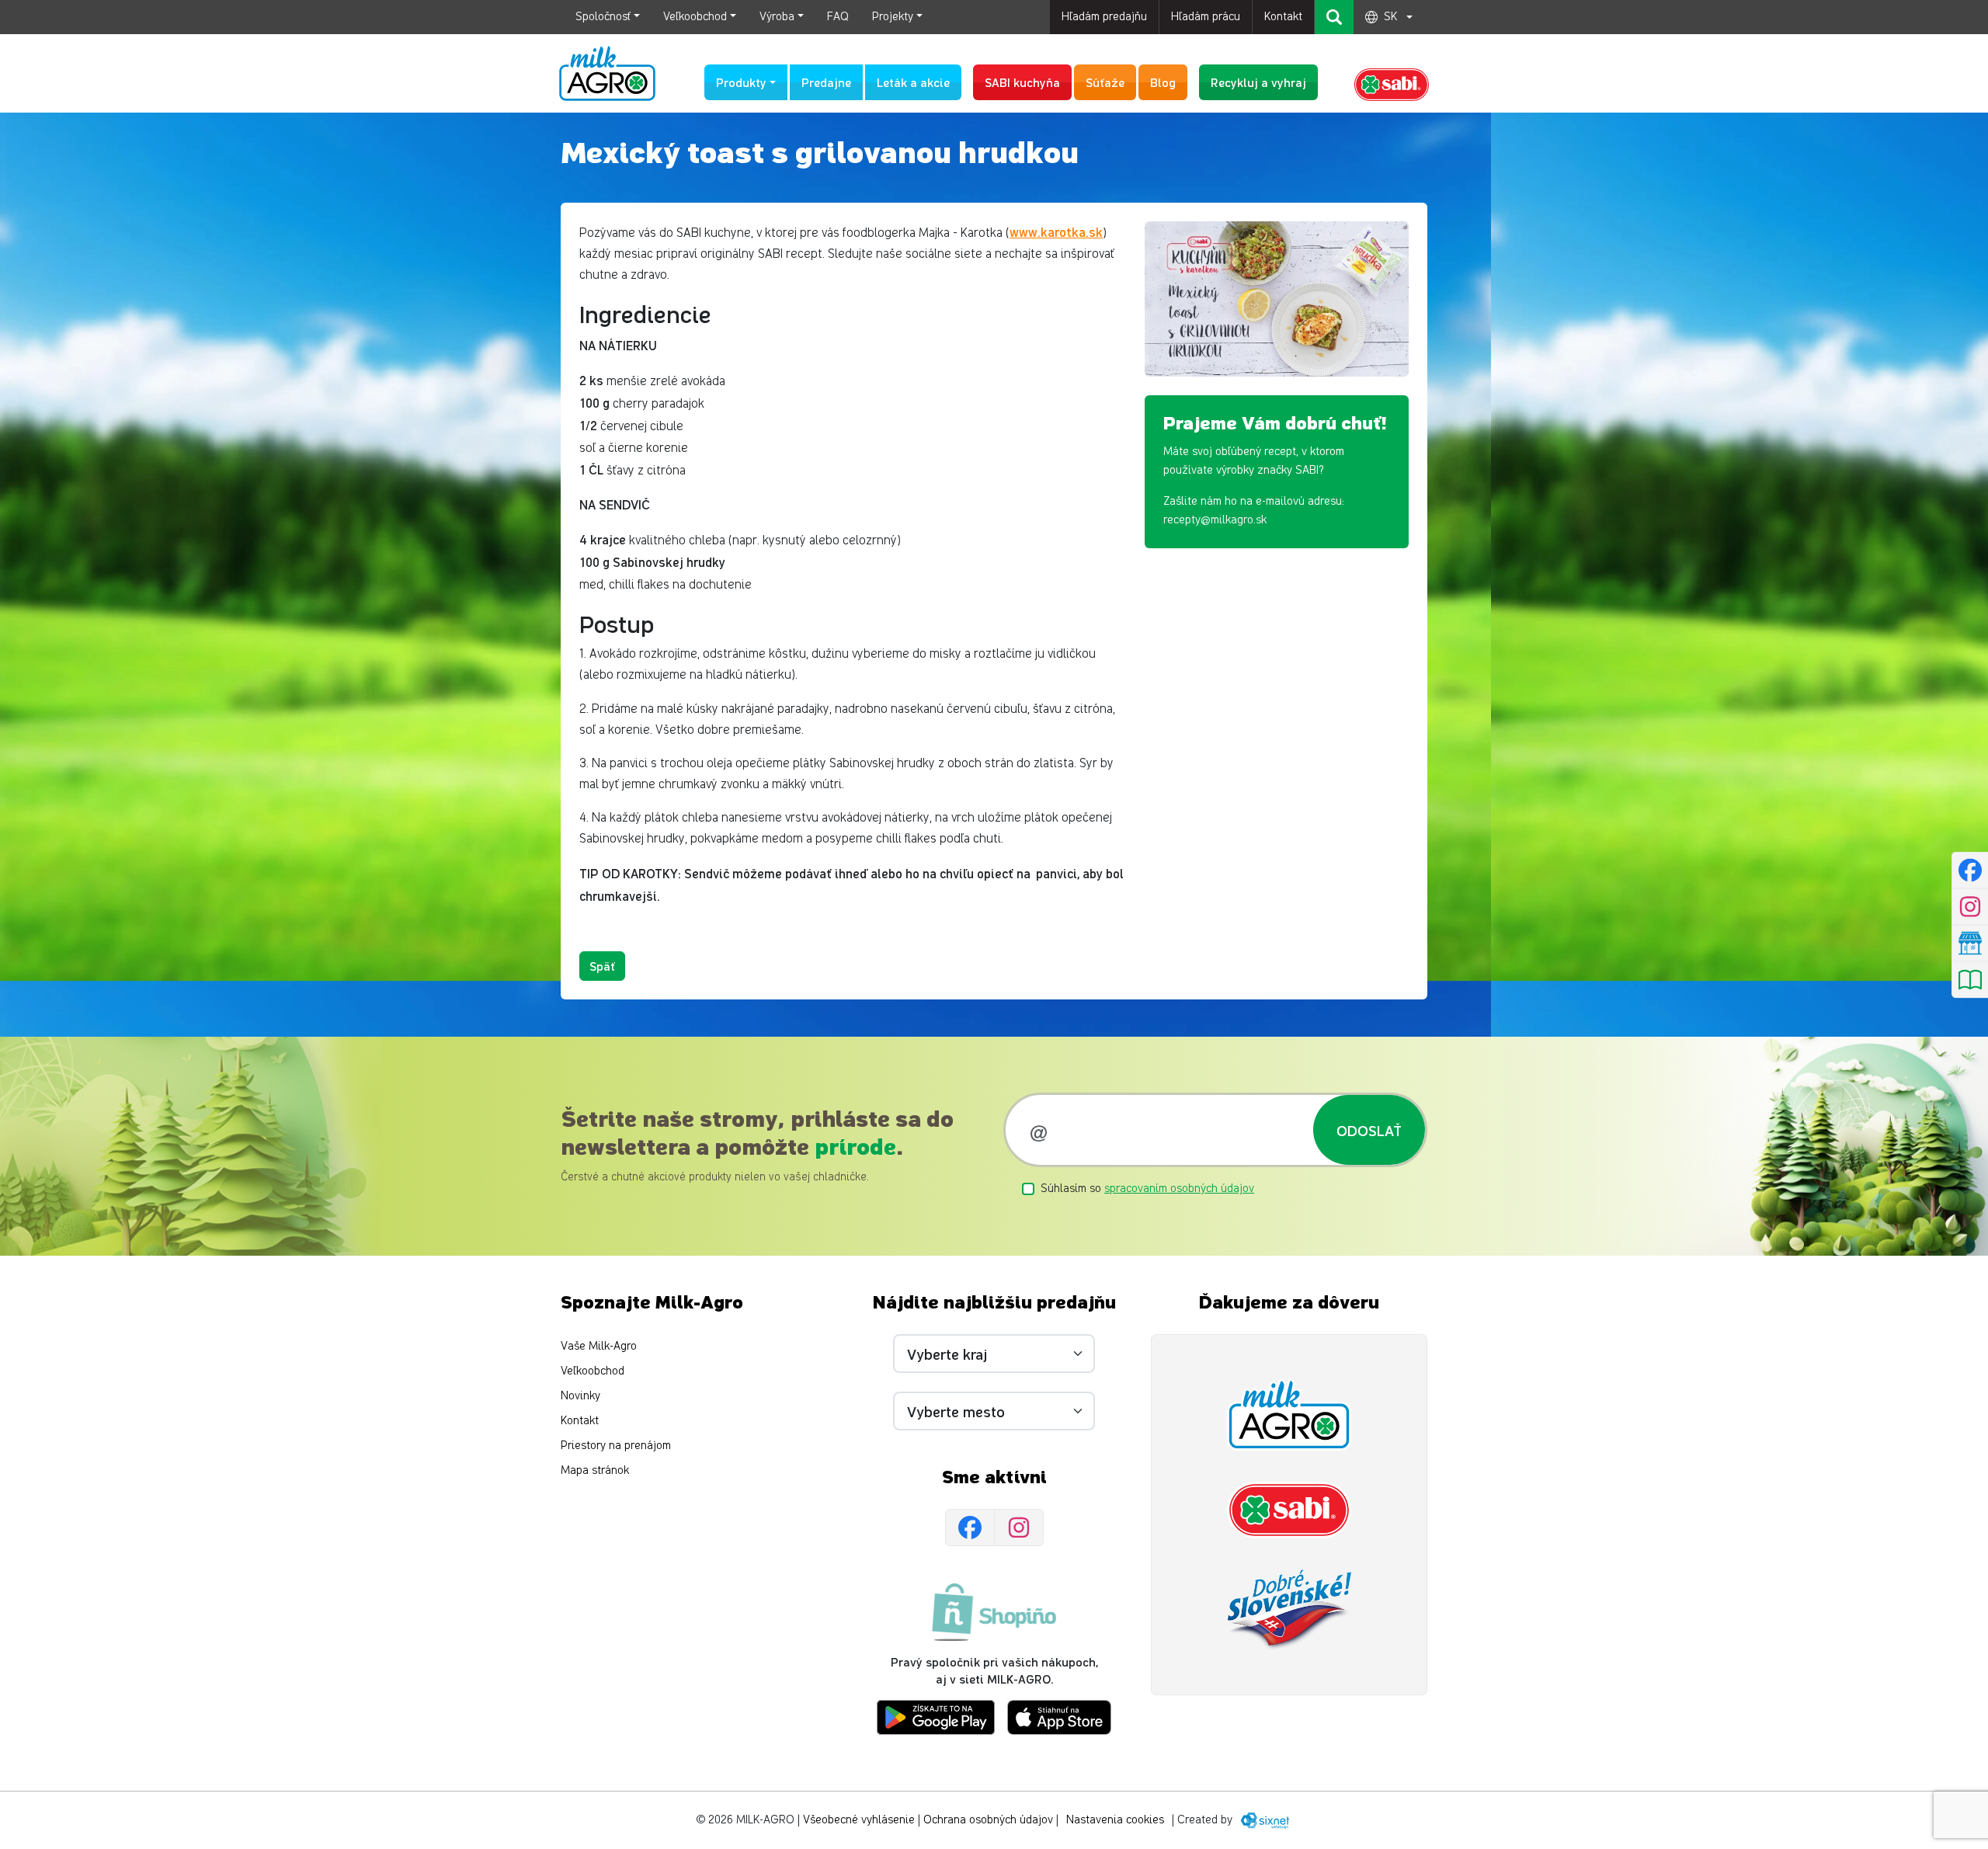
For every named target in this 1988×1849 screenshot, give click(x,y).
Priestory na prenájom (616, 1446)
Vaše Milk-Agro (599, 1346)
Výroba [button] (777, 17)
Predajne (826, 82)
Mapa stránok (595, 1470)
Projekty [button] (893, 17)
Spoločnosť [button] (603, 17)
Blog (1163, 82)
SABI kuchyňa (1022, 82)
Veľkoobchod (593, 1371)
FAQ (838, 17)
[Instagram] (1019, 1528)
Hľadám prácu (1206, 17)
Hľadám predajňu (1104, 17)
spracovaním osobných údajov (1179, 1189)
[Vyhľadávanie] (1334, 17)
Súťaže (1105, 82)
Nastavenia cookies (1115, 1820)
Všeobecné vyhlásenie (859, 1820)
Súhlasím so (1147, 1189)
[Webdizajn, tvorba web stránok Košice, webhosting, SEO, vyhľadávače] (1264, 1820)
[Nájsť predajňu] (1970, 943)
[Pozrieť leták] (1970, 979)
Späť (602, 966)
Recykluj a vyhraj (1258, 82)
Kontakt (1283, 17)
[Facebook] (970, 1528)
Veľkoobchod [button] (695, 17)
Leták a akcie (913, 82)
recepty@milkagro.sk (1215, 520)
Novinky (580, 1396)
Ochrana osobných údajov (988, 1820)
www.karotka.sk (1056, 231)
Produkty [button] (741, 82)
